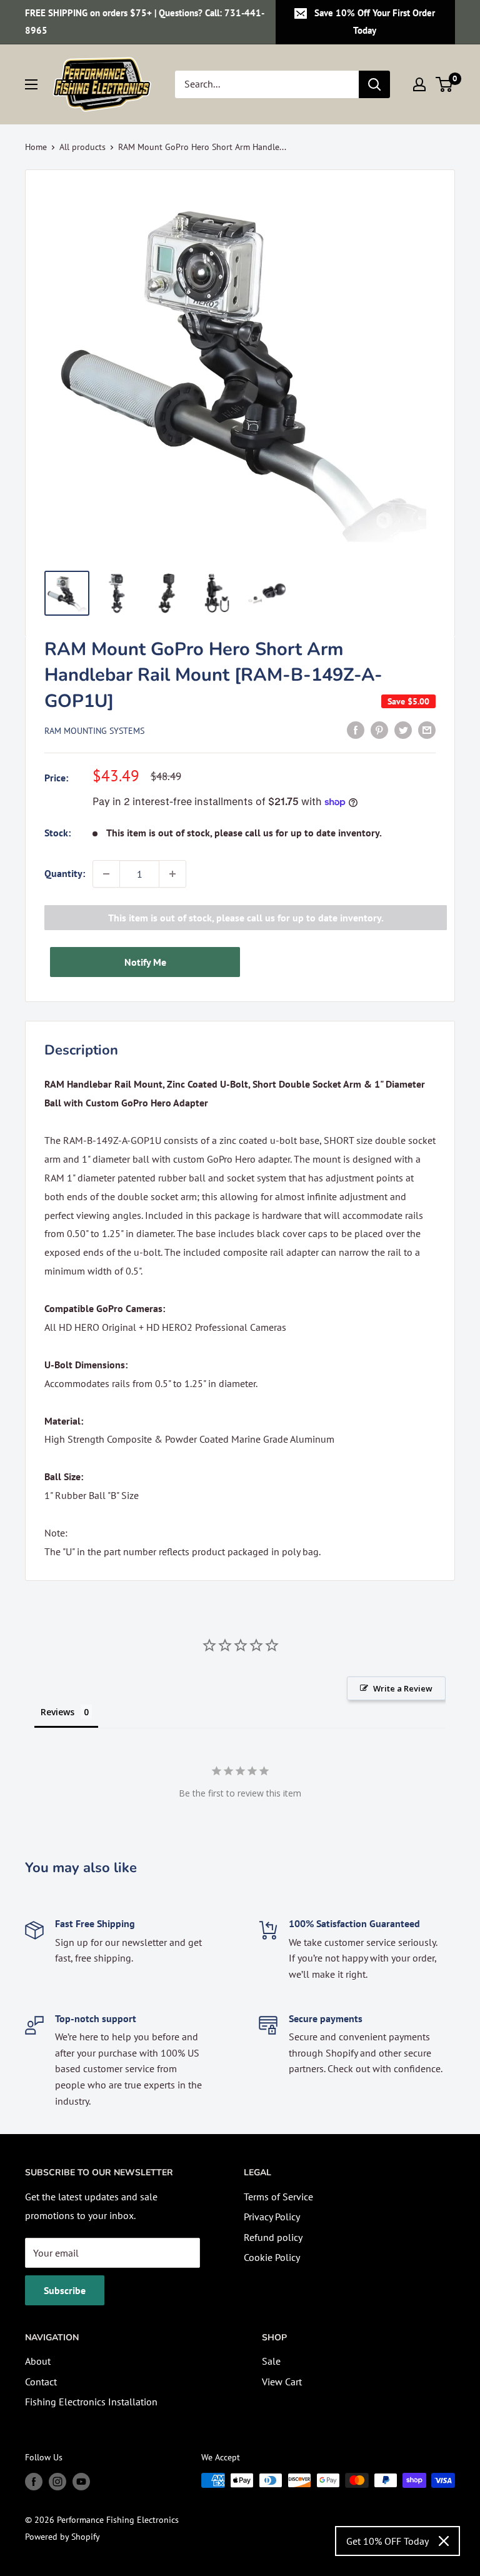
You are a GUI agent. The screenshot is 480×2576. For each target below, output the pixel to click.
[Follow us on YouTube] (81, 2482)
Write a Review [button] (403, 1688)
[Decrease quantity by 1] (106, 874)
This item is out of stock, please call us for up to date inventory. (246, 918)
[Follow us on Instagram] (57, 2482)
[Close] (444, 2541)
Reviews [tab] (57, 1712)
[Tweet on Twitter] (403, 729)
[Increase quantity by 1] (172, 874)
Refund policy (273, 2237)
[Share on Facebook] (356, 729)
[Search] (374, 84)
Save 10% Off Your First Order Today (375, 22)
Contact (41, 2382)
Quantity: (65, 873)
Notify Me (145, 962)
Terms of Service (278, 2197)
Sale (271, 2361)
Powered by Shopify (62, 2537)
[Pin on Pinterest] (379, 729)
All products (82, 147)
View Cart (282, 2382)
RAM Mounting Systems (94, 731)
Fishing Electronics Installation (91, 2402)
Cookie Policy (272, 2257)
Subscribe (65, 2290)
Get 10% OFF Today (387, 2541)
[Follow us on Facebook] (34, 2482)
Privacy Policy (272, 2217)
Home (36, 147)
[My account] (419, 84)
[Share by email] (427, 729)
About (38, 2361)
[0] (445, 84)
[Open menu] (31, 84)
